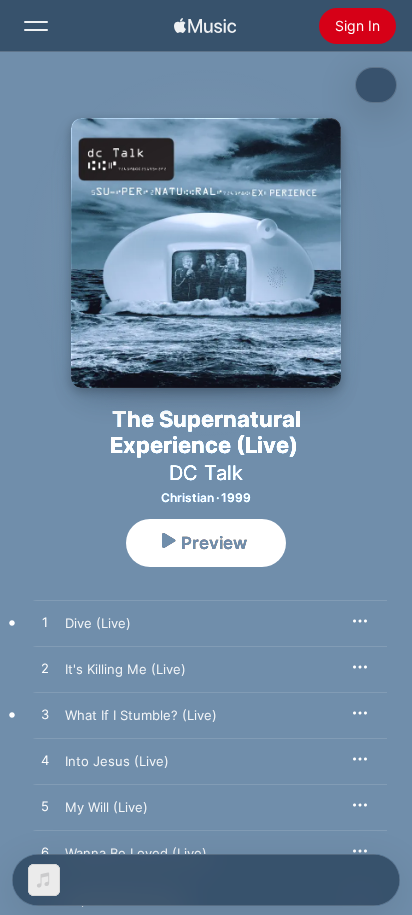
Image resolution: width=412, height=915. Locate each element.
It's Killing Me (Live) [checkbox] (125, 669)
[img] (205, 26)
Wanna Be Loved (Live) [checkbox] (136, 853)
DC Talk (206, 473)
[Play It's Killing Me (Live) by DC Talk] (45, 669)
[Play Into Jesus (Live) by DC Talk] (45, 761)
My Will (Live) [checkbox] (106, 807)
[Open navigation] (36, 26)
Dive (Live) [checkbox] (98, 623)
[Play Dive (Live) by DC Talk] (45, 623)
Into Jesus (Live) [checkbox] (117, 761)
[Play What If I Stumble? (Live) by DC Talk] (45, 715)
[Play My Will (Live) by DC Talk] (45, 807)
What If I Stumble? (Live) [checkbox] (141, 715)
